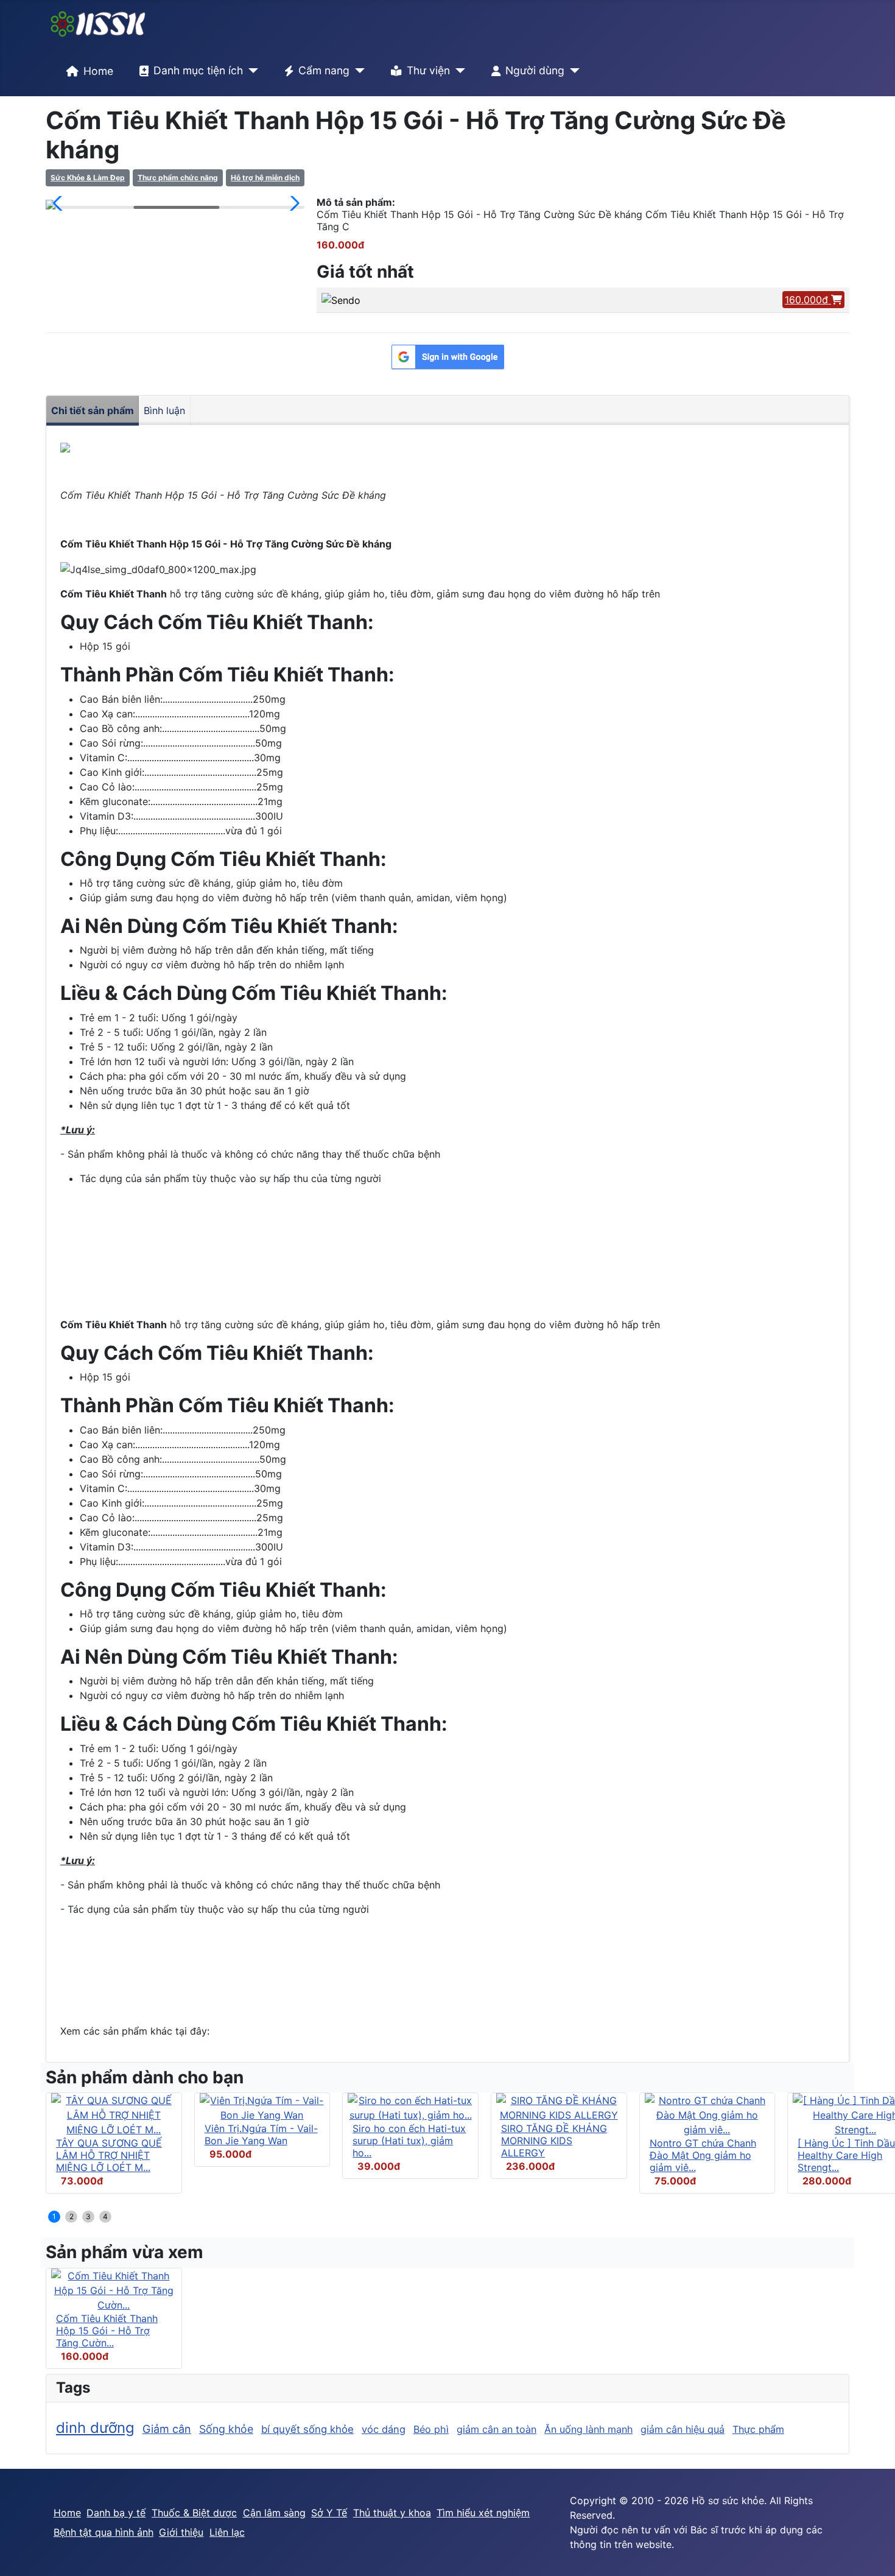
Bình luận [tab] (164, 410)
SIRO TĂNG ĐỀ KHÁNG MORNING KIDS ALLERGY (554, 2141)
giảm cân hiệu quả (683, 2429)
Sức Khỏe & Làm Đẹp (88, 178)
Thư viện (428, 70)
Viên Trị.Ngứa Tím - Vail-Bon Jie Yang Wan (261, 2134)
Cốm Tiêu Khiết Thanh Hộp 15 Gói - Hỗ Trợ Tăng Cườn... (107, 2331)
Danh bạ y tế (116, 2513)
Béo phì (431, 2429)
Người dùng (535, 70)
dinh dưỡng (95, 2428)
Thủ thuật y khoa (392, 2513)
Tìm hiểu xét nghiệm (483, 2513)
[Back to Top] (874, 2553)
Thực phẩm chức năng (178, 178)
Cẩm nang (324, 70)
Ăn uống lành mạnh (588, 2429)
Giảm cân (167, 2429)
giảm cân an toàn (497, 2429)
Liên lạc (227, 2532)
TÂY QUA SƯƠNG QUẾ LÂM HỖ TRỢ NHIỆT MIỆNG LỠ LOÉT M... (109, 2155)
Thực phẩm (758, 2429)
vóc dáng (384, 2429)
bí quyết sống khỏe (307, 2429)
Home (98, 71)
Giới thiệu (181, 2532)
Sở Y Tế (329, 2513)
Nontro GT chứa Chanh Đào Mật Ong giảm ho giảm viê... (703, 2155)
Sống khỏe (226, 2429)
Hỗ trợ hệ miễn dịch (265, 178)
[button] (60, 203)
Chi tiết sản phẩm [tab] (93, 410)
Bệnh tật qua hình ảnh (104, 2532)
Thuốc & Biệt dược (194, 2513)
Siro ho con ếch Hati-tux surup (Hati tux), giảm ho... (409, 2141)
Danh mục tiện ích (198, 70)
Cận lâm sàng (274, 2513)
